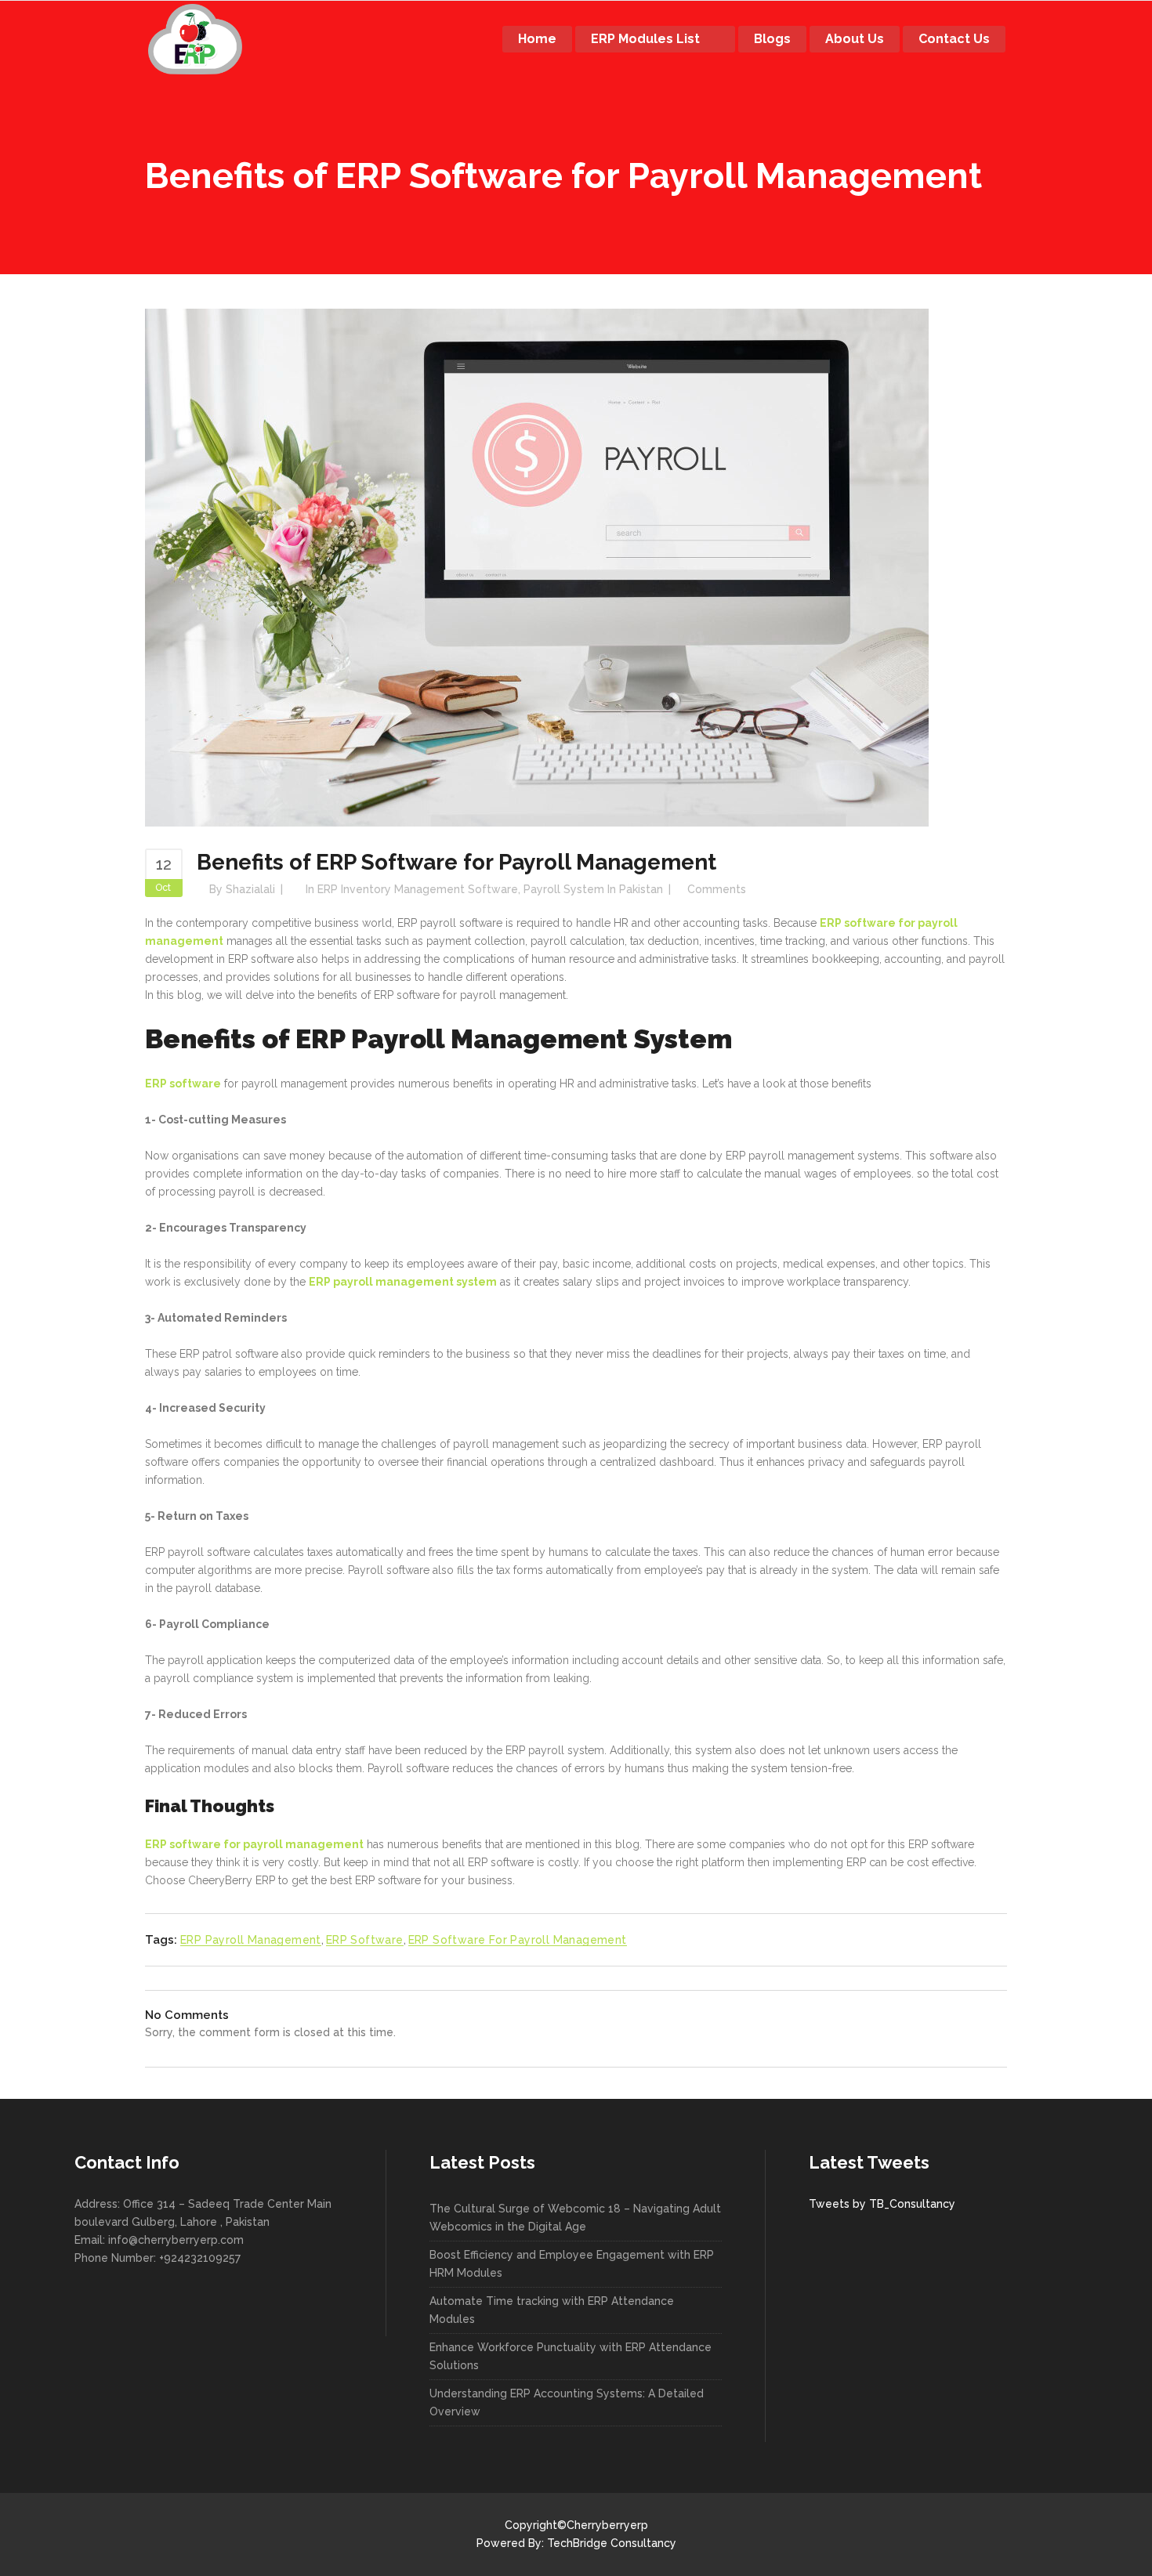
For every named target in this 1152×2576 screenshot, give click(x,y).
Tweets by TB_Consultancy (882, 2204)
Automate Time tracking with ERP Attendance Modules (552, 2310)
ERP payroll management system (403, 1282)
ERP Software (365, 1940)
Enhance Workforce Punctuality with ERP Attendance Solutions (571, 2356)
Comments (717, 889)
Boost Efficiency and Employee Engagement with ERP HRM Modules (572, 2264)
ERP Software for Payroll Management (518, 1940)
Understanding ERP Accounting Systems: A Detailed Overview (567, 2402)
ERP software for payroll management (254, 1844)
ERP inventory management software (418, 889)
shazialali (250, 889)
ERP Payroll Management (251, 1940)
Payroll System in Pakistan (593, 889)
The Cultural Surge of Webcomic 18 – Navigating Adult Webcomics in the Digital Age (575, 2218)
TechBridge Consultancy (612, 2543)
